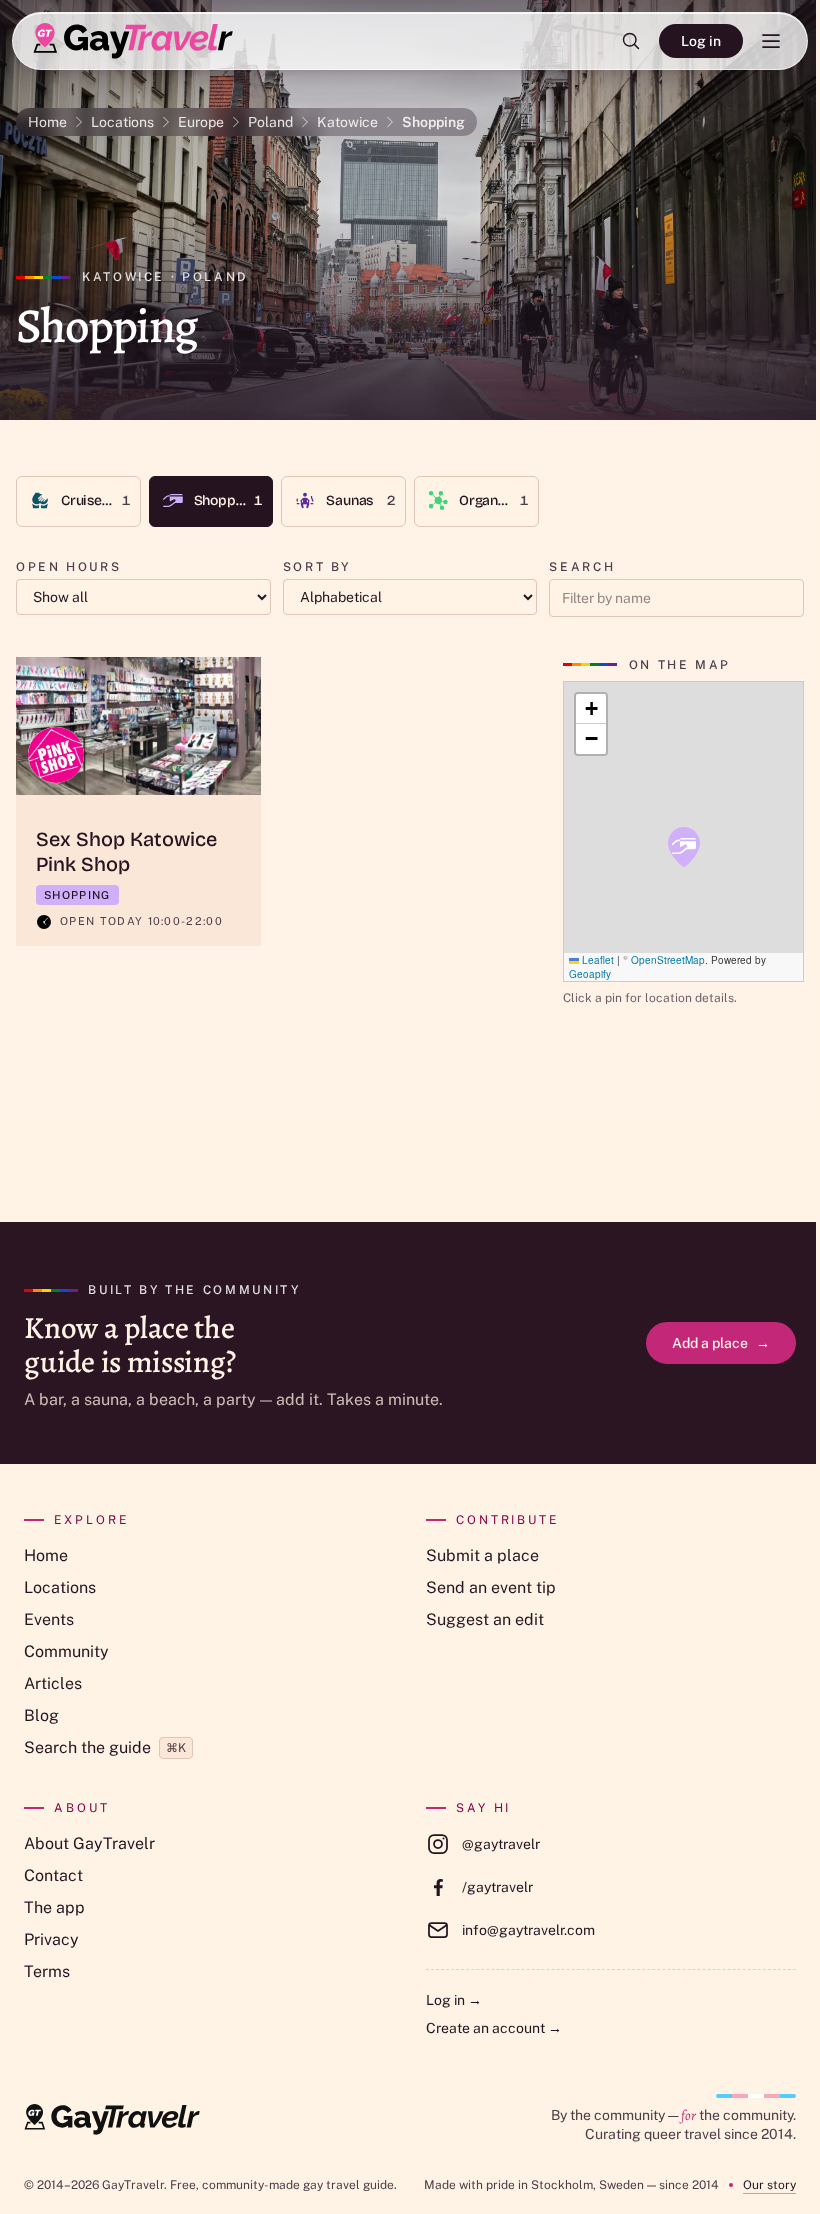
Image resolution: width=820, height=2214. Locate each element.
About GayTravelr (89, 1843)
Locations (122, 122)
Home (47, 122)
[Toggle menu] (771, 41)
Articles (53, 1683)
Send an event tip (491, 1587)
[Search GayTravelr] (631, 41)
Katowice (347, 122)
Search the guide (105, 1747)
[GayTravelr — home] (112, 2120)
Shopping (433, 122)
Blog (41, 1715)
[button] (684, 847)
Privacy (51, 1939)
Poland (270, 122)
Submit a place (482, 1555)
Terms (47, 1971)
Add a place (721, 1343)
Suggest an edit (485, 1619)
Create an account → (494, 2028)
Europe (201, 122)
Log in (701, 41)
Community (66, 1651)
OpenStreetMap (668, 960)
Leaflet (596, 960)
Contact (53, 1875)
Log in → (454, 2000)
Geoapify (590, 974)
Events (49, 1619)
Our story (769, 2185)
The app (54, 1907)
